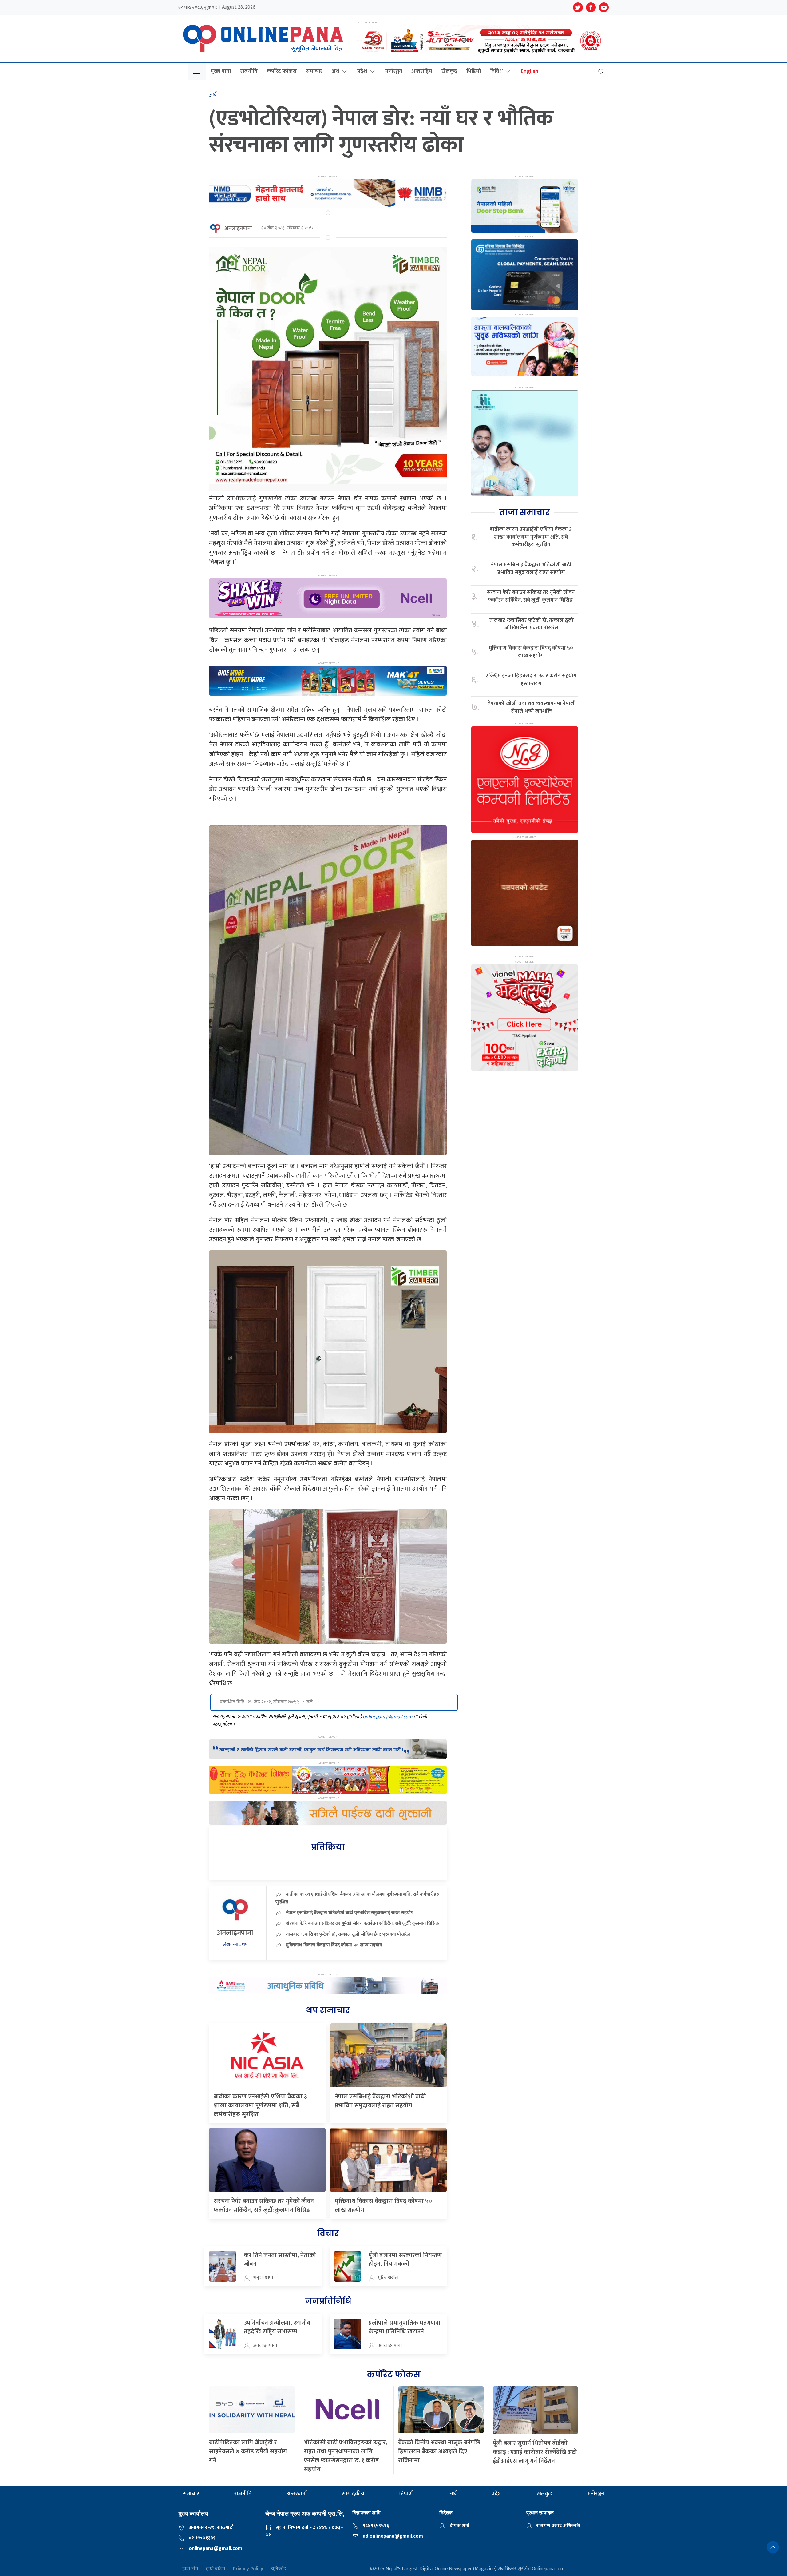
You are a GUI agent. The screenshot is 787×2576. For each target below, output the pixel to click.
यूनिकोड (279, 2569)
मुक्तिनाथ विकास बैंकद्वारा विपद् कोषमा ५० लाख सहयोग (334, 1945)
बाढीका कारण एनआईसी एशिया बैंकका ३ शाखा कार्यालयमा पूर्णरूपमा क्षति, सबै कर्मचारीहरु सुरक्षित (260, 2105)
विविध (496, 71)
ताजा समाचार (524, 512)
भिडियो (474, 71)
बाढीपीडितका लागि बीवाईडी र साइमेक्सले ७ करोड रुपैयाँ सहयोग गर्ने (248, 2451)
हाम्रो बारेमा (216, 2569)
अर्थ (335, 71)
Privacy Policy (248, 2569)
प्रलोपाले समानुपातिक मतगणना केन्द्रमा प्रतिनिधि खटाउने (405, 2327)
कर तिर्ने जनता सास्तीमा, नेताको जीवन (280, 2260)
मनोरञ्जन (394, 71)
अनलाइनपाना (238, 229)
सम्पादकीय (353, 2494)
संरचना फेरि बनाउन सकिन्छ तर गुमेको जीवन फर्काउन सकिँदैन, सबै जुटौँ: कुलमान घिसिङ (363, 1923)
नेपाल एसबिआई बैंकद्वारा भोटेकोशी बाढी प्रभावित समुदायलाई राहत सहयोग (350, 1912)
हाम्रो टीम (190, 2569)
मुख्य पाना (221, 71)
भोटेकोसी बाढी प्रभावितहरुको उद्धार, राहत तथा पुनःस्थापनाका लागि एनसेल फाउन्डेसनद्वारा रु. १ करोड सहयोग (346, 2456)
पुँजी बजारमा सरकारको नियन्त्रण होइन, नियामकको (405, 2260)
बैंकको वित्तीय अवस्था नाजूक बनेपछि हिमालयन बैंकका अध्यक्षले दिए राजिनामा (439, 2451)
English (530, 71)
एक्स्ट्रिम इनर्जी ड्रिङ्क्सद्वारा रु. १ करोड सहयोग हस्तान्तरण (531, 680)
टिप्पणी (407, 2494)
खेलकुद (449, 71)
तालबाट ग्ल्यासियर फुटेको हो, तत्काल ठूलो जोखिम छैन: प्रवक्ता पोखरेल (348, 1934)
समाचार (314, 71)
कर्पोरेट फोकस (282, 71)
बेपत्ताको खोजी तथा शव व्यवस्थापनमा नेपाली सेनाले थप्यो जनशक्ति (532, 707)
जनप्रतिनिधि (328, 2301)
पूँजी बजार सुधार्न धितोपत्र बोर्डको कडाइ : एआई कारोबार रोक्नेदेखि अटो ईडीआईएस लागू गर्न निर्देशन (535, 2452)
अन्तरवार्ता (297, 2494)
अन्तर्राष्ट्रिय (422, 71)
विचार (328, 2233)
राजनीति (249, 71)
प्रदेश (362, 71)
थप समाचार (328, 2010)
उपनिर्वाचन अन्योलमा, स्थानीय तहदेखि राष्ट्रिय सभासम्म (277, 2327)
